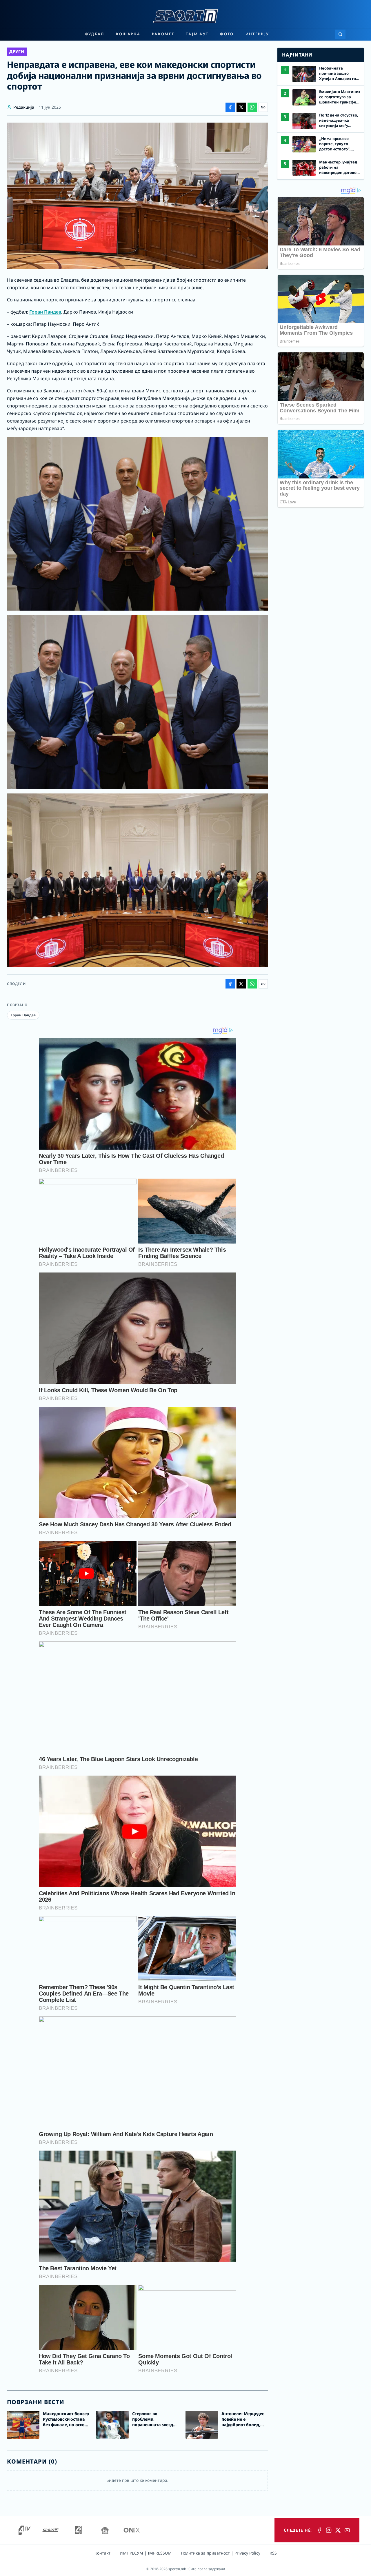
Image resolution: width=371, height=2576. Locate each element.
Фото (227, 34)
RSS (273, 2553)
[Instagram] (329, 2530)
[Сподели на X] (241, 107)
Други (17, 51)
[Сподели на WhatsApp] (252, 107)
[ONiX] (132, 2530)
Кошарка (128, 34)
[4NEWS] (78, 2530)
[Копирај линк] (263, 107)
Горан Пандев (45, 312)
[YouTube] (347, 2530)
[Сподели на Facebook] (230, 107)
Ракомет (163, 34)
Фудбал (94, 34)
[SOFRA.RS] (105, 2530)
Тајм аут (197, 34)
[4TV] (25, 2530)
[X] (338, 2530)
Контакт (102, 2553)
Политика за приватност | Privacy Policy (221, 2553)
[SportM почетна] (185, 16)
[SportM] (50, 2530)
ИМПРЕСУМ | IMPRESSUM (146, 2553)
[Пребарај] (340, 34)
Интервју (257, 34)
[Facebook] (319, 2530)
